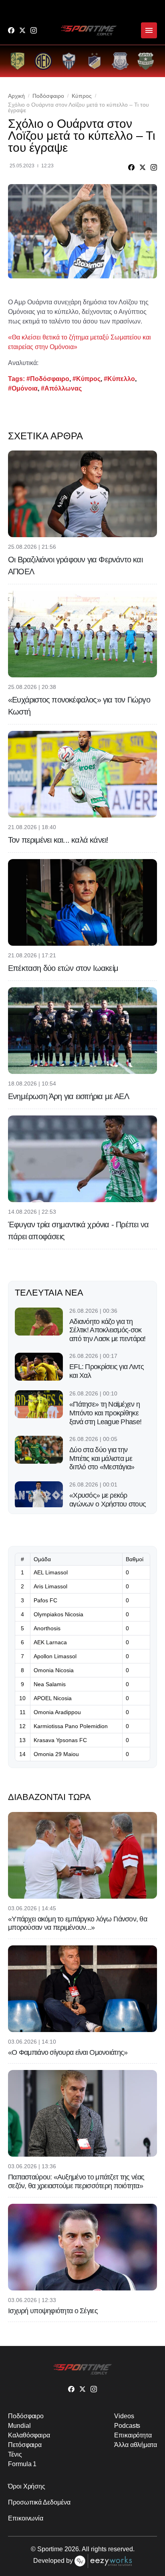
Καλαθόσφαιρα (29, 2435)
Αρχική (16, 96)
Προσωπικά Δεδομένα (39, 2502)
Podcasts (127, 2426)
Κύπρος (82, 96)
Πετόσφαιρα (25, 2445)
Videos (124, 2416)
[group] (18, 61)
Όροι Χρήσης (27, 2486)
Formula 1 (22, 2464)
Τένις (15, 2454)
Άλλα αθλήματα (136, 2445)
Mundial (19, 2426)
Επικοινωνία (26, 2518)
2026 (72, 2549)
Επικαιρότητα (133, 2435)
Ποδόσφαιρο (48, 96)
